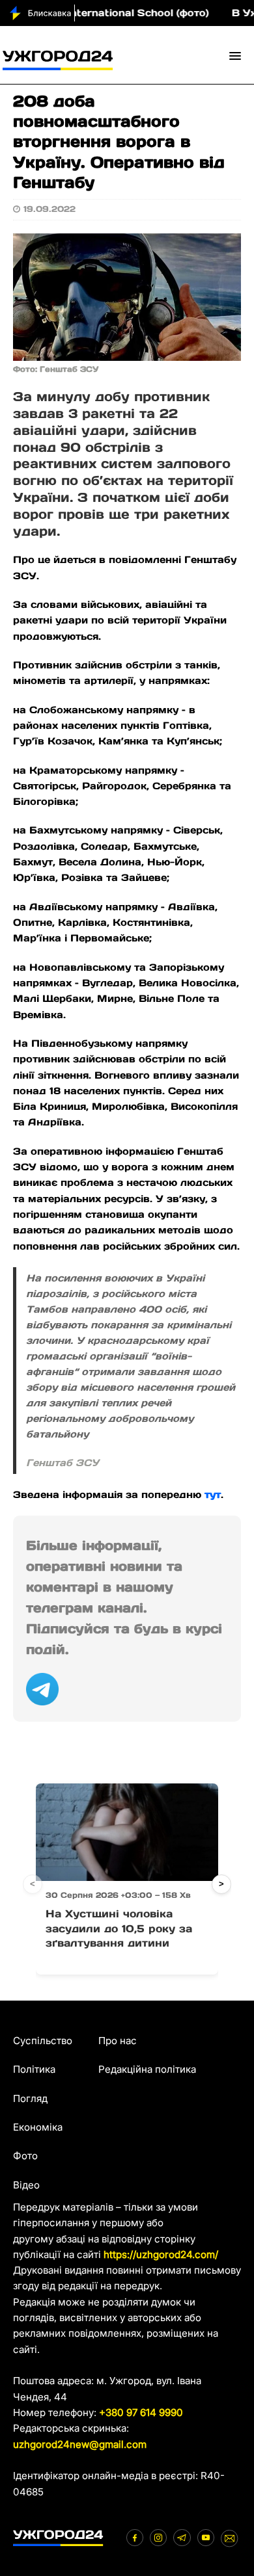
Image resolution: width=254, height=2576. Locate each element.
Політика (34, 2069)
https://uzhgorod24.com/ (161, 2254)
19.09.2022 (49, 209)
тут (213, 1494)
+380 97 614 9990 (141, 2412)
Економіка (38, 2127)
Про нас (118, 2041)
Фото (25, 2156)
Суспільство (43, 2041)
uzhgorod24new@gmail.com (80, 2444)
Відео (26, 2185)
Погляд (30, 2098)
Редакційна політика (147, 2069)
